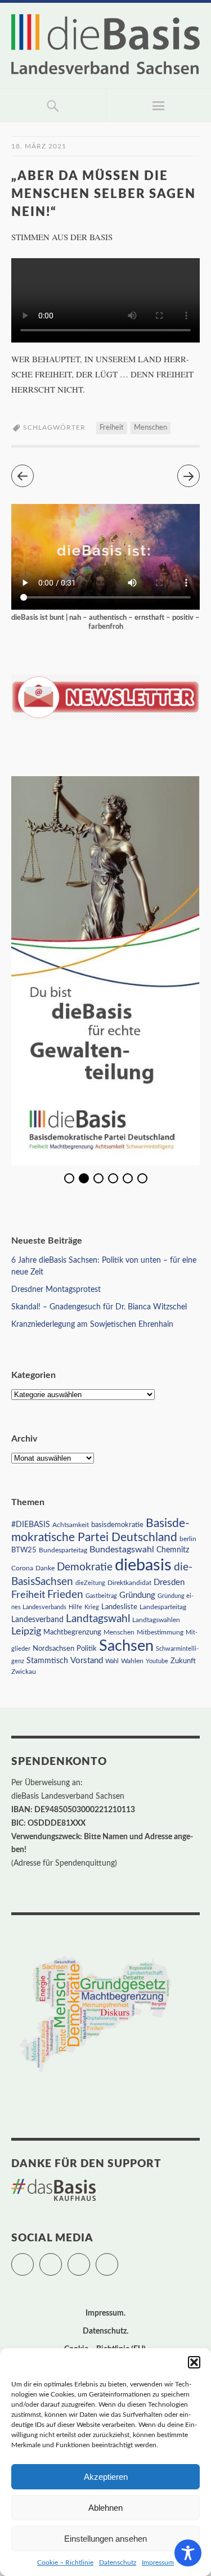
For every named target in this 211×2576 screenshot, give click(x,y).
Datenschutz (118, 2563)
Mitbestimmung (160, 1632)
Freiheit (112, 428)
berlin (188, 1539)
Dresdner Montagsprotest (56, 1290)
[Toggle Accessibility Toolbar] (188, 2553)
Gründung (137, 1595)
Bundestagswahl (122, 1550)
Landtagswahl (98, 1619)
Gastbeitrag (101, 1596)
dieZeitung (90, 1583)
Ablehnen (105, 2508)
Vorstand (87, 1661)
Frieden (65, 1595)
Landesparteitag (163, 1607)
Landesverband (37, 1620)
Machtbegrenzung (72, 1632)
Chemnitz (173, 1550)
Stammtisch (47, 1661)
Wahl (112, 1661)
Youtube (157, 1661)
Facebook (62, 2259)
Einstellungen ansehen (105, 2539)
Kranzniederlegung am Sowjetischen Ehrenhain (92, 1325)
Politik (87, 1649)
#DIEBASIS (31, 1525)
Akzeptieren (106, 2477)
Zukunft (183, 1661)
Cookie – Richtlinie (65, 2563)
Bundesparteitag (63, 1550)
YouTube (118, 2259)
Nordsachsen (53, 1649)
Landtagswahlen (156, 1620)
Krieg (92, 1607)
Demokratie (85, 1567)
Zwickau (24, 1672)
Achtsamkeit (71, 1525)
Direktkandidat (129, 1583)
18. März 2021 (39, 146)
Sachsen (126, 1646)
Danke (45, 1568)
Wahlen (132, 1661)
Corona (22, 1568)
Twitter (33, 2259)
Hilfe (75, 1607)
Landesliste (119, 1607)
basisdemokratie (117, 1525)
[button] (194, 2362)
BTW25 (24, 1550)
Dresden (169, 1582)
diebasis (143, 1565)
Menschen (151, 428)
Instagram (90, 2259)
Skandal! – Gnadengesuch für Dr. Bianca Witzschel (99, 1307)
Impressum (158, 2563)
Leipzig (26, 1631)
